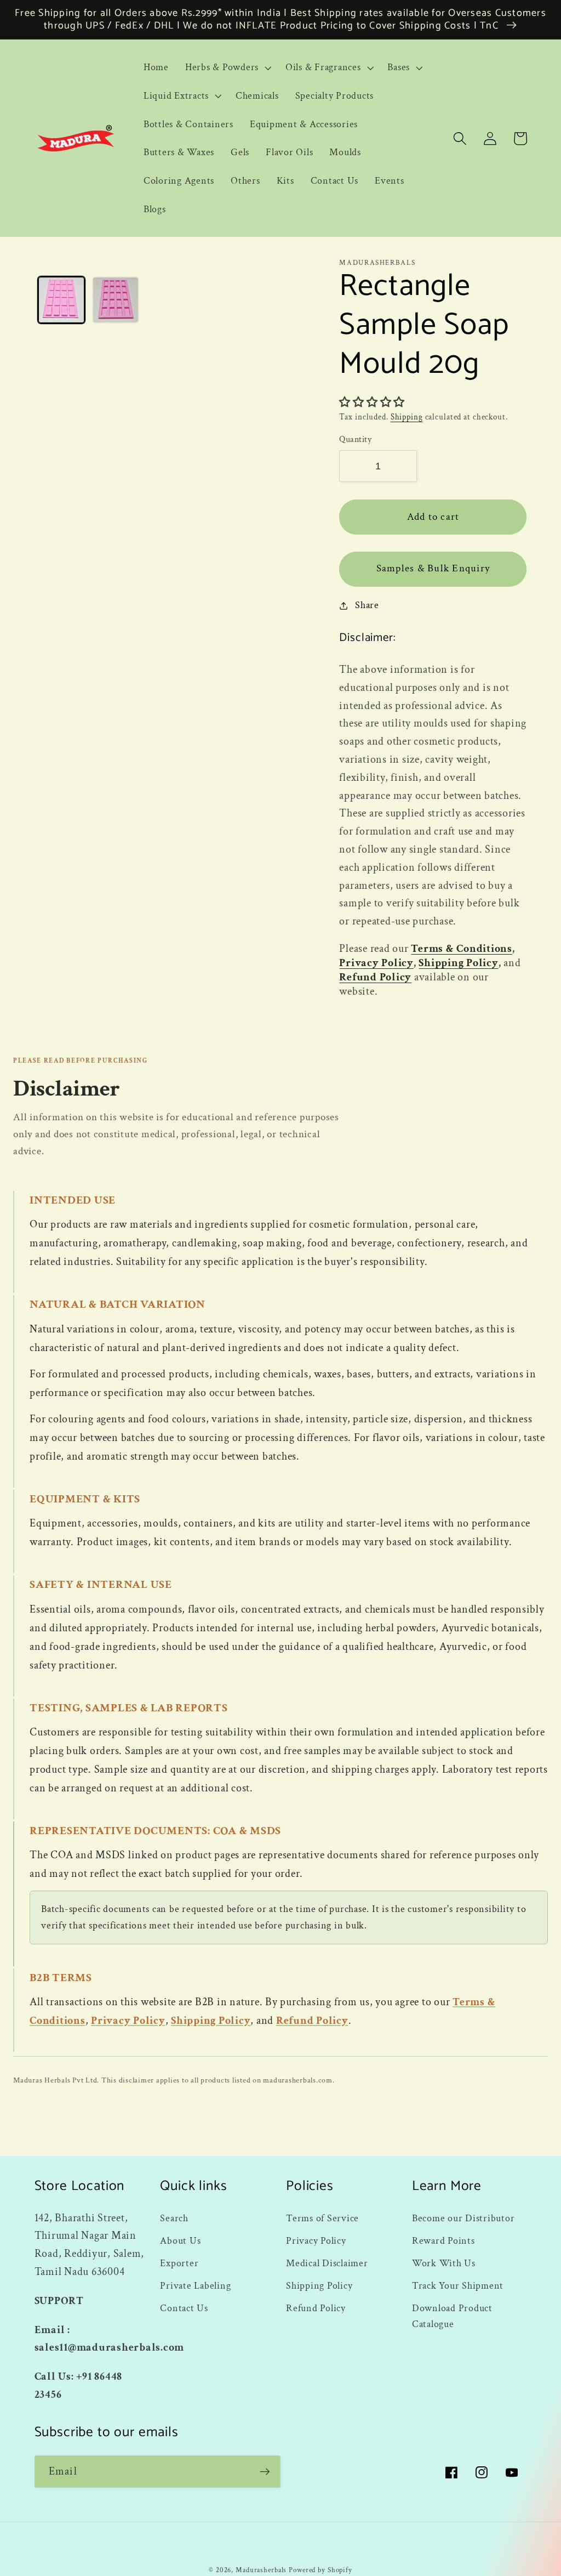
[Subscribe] (265, 2471)
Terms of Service (322, 2218)
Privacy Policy (376, 963)
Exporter (179, 2263)
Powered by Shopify (320, 2570)
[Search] (460, 138)
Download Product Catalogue (452, 2316)
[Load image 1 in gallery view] (61, 300)
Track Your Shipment (458, 2286)
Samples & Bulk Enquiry (433, 568)
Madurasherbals (261, 2570)
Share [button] (367, 605)
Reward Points (443, 2241)
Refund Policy (375, 977)
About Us (180, 2241)
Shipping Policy (458, 963)
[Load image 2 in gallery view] (116, 300)
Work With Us (444, 2263)
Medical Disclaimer (327, 2263)
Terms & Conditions (462, 949)
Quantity (355, 439)
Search (174, 2218)
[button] (227, 67)
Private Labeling (195, 2286)
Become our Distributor (463, 2218)
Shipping (407, 417)
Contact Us (184, 2308)
